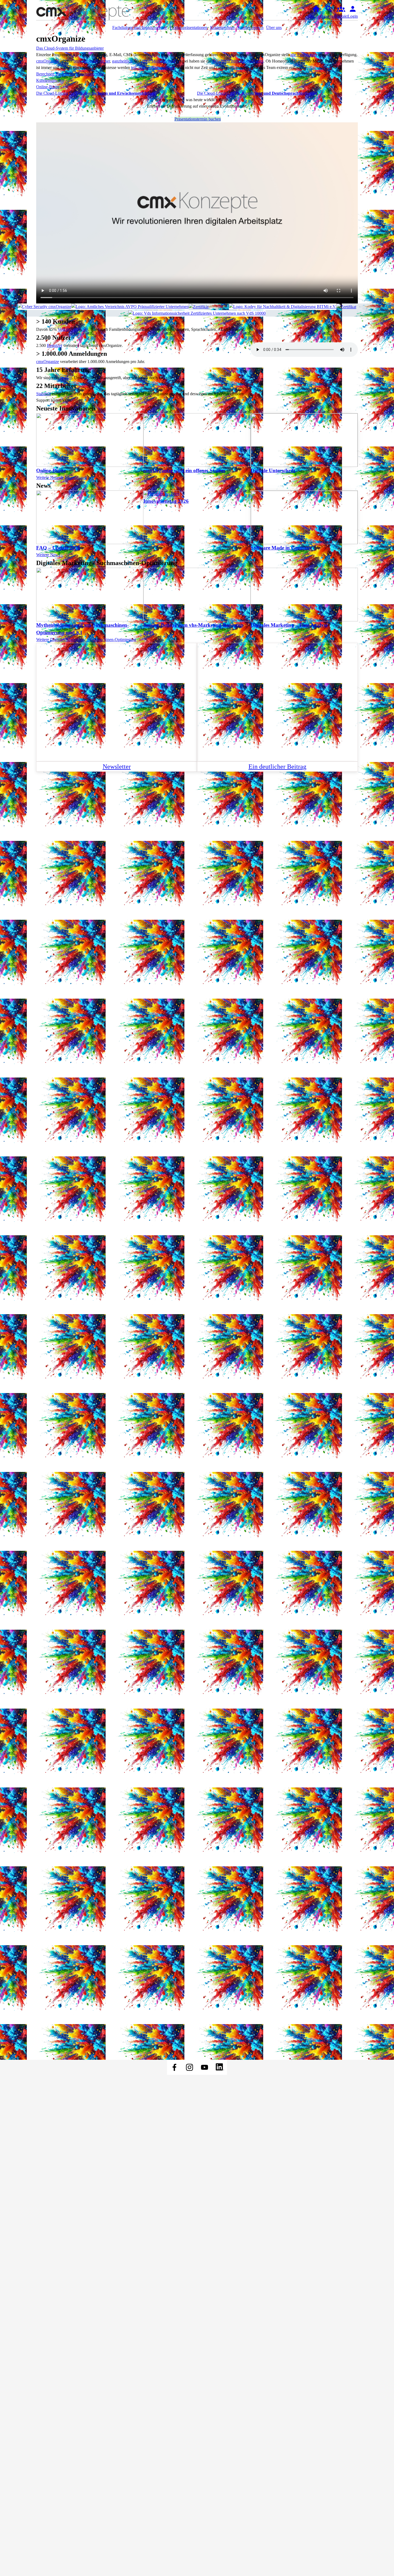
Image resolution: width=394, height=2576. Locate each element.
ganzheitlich (122, 61)
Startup (66, 378)
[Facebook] (174, 2067)
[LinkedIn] (220, 2067)
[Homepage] (90, 12)
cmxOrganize (48, 61)
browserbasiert (86, 61)
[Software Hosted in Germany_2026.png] (209, 307)
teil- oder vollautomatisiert (153, 67)
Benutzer (55, 345)
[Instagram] (189, 2067)
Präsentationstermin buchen (198, 119)
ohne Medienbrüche (159, 61)
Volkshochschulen (73, 329)
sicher (105, 61)
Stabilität (44, 394)
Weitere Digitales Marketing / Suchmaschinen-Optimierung (86, 640)
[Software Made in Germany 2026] (356, 307)
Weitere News (48, 555)
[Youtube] (205, 2067)
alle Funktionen (303, 55)
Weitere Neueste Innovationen (62, 477)
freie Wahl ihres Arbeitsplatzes (238, 61)
